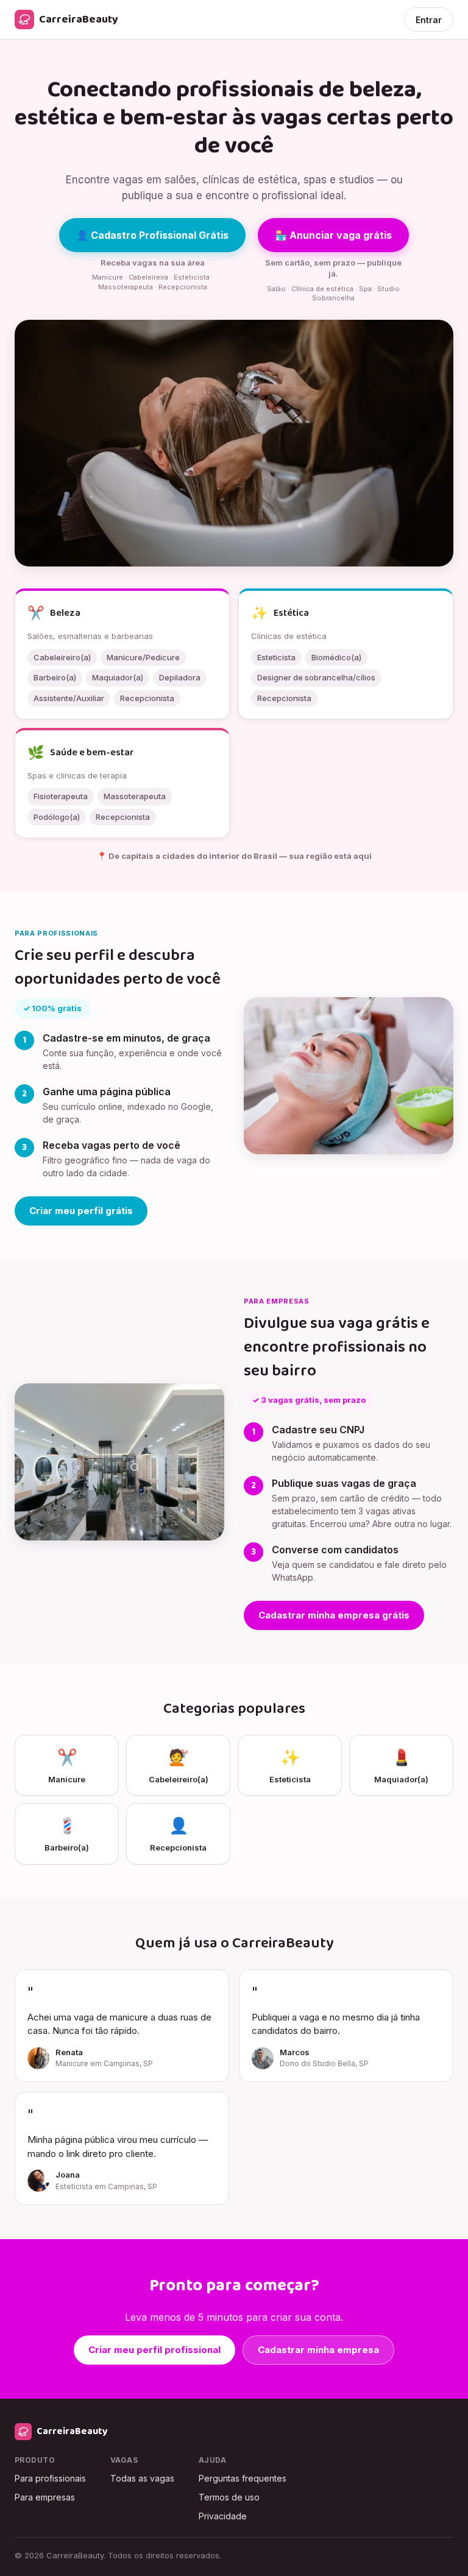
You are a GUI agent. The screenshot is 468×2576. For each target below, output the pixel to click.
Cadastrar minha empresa (318, 2350)
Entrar (429, 20)
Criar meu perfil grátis (81, 1211)
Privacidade (223, 2516)
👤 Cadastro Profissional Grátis (152, 235)
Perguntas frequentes (243, 2478)
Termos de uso (229, 2497)
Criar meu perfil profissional (154, 2350)
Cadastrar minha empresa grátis (334, 1615)
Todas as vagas (142, 2478)
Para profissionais (50, 2478)
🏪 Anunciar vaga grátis (333, 235)
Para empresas (45, 2497)
